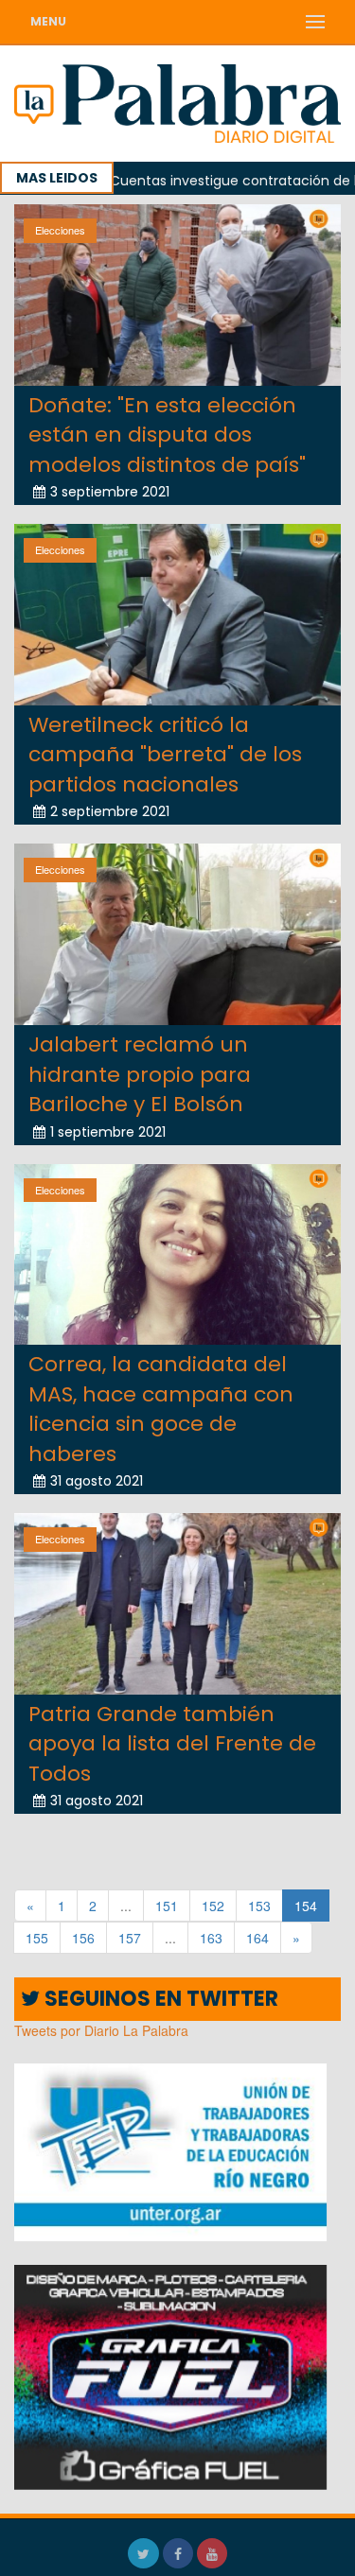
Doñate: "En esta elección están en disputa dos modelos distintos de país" (167, 435)
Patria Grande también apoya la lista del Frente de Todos (172, 1744)
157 (130, 1938)
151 (167, 1906)
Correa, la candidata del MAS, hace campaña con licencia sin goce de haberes (161, 1409)
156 (83, 1938)
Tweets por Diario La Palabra (101, 2030)
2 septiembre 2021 (110, 811)
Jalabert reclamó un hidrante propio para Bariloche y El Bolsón (140, 1074)
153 (259, 1906)
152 (213, 1906)
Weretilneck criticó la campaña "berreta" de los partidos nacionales (165, 755)
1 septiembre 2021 (108, 1132)
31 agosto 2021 (97, 1481)
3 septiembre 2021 (110, 492)
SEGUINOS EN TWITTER (159, 1999)
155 (37, 1938)
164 (257, 1938)
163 (211, 1938)
